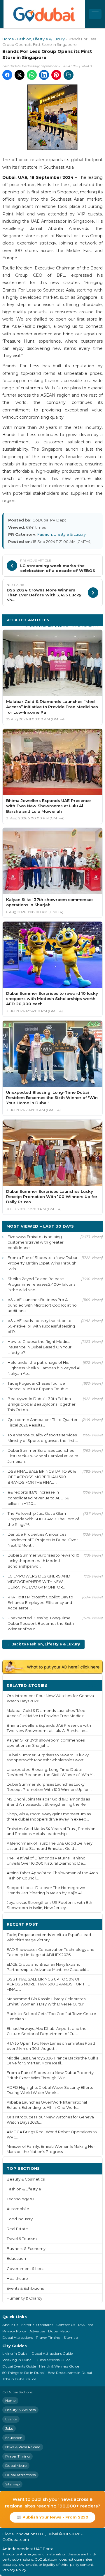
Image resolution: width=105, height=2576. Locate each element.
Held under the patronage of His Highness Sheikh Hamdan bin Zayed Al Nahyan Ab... (44, 1368)
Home (8, 39)
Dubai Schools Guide (53, 2360)
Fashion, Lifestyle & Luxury (41, 39)
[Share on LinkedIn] (44, 75)
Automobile (18, 2209)
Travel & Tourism (22, 2239)
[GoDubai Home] (44, 14)
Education (16, 2259)
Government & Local (26, 2269)
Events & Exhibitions (25, 2288)
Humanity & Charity (24, 2298)
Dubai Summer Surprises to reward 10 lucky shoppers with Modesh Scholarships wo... (43, 1561)
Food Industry (20, 2219)
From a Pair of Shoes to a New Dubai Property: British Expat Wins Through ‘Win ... (42, 1263)
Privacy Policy (14, 2331)
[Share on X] (20, 75)
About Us (10, 2325)
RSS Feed (86, 2325)
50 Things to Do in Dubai (23, 2373)
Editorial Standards (37, 2325)
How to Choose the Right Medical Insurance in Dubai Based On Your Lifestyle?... (40, 1347)
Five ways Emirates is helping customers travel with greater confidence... (36, 1242)
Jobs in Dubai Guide (19, 2379)
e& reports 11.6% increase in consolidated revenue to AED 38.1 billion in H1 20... (40, 1498)
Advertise (37, 2331)
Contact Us (66, 2325)
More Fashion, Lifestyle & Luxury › (62, 626)
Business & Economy (26, 2249)
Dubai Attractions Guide (52, 2353)
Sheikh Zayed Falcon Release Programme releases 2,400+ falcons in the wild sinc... (41, 1284)
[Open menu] (95, 14)
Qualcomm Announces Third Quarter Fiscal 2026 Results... (43, 1422)
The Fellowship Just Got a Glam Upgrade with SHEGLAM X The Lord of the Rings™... (43, 1519)
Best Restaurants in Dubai (70, 2373)
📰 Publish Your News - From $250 (52, 2517)
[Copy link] (69, 75)
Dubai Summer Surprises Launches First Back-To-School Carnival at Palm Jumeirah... (43, 1456)
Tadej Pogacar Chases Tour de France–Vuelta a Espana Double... (39, 1386)
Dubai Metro (59, 2331)
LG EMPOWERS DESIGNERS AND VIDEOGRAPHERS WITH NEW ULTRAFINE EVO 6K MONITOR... (39, 1582)
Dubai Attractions (17, 2337)
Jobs (9, 2428)
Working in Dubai (17, 2360)
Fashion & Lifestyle (24, 2189)
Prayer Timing (48, 2337)
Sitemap (71, 2337)
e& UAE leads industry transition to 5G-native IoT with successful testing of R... (41, 1326)
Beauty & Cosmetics (26, 2179)
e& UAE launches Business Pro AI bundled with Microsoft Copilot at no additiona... (42, 1305)
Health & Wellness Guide (59, 2366)
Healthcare (17, 2279)
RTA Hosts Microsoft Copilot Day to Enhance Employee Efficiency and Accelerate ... (40, 1602)
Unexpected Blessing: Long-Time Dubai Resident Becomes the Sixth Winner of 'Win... (41, 1623)
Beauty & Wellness (20, 2410)
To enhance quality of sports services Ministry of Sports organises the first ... (43, 1438)
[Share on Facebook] (7, 75)
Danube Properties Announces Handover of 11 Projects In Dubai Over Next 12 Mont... (43, 1540)
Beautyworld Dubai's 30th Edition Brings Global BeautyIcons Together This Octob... (42, 1404)
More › (91, 1685)
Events (11, 2419)
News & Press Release (23, 2447)
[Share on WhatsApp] (32, 75)
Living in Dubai (15, 2353)
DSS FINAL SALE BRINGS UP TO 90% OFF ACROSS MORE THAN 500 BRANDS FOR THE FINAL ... (42, 1477)
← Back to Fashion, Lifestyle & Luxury (43, 1644)
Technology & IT (21, 2199)
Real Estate (17, 2229)
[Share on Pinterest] (56, 75)
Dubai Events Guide (19, 2366)
